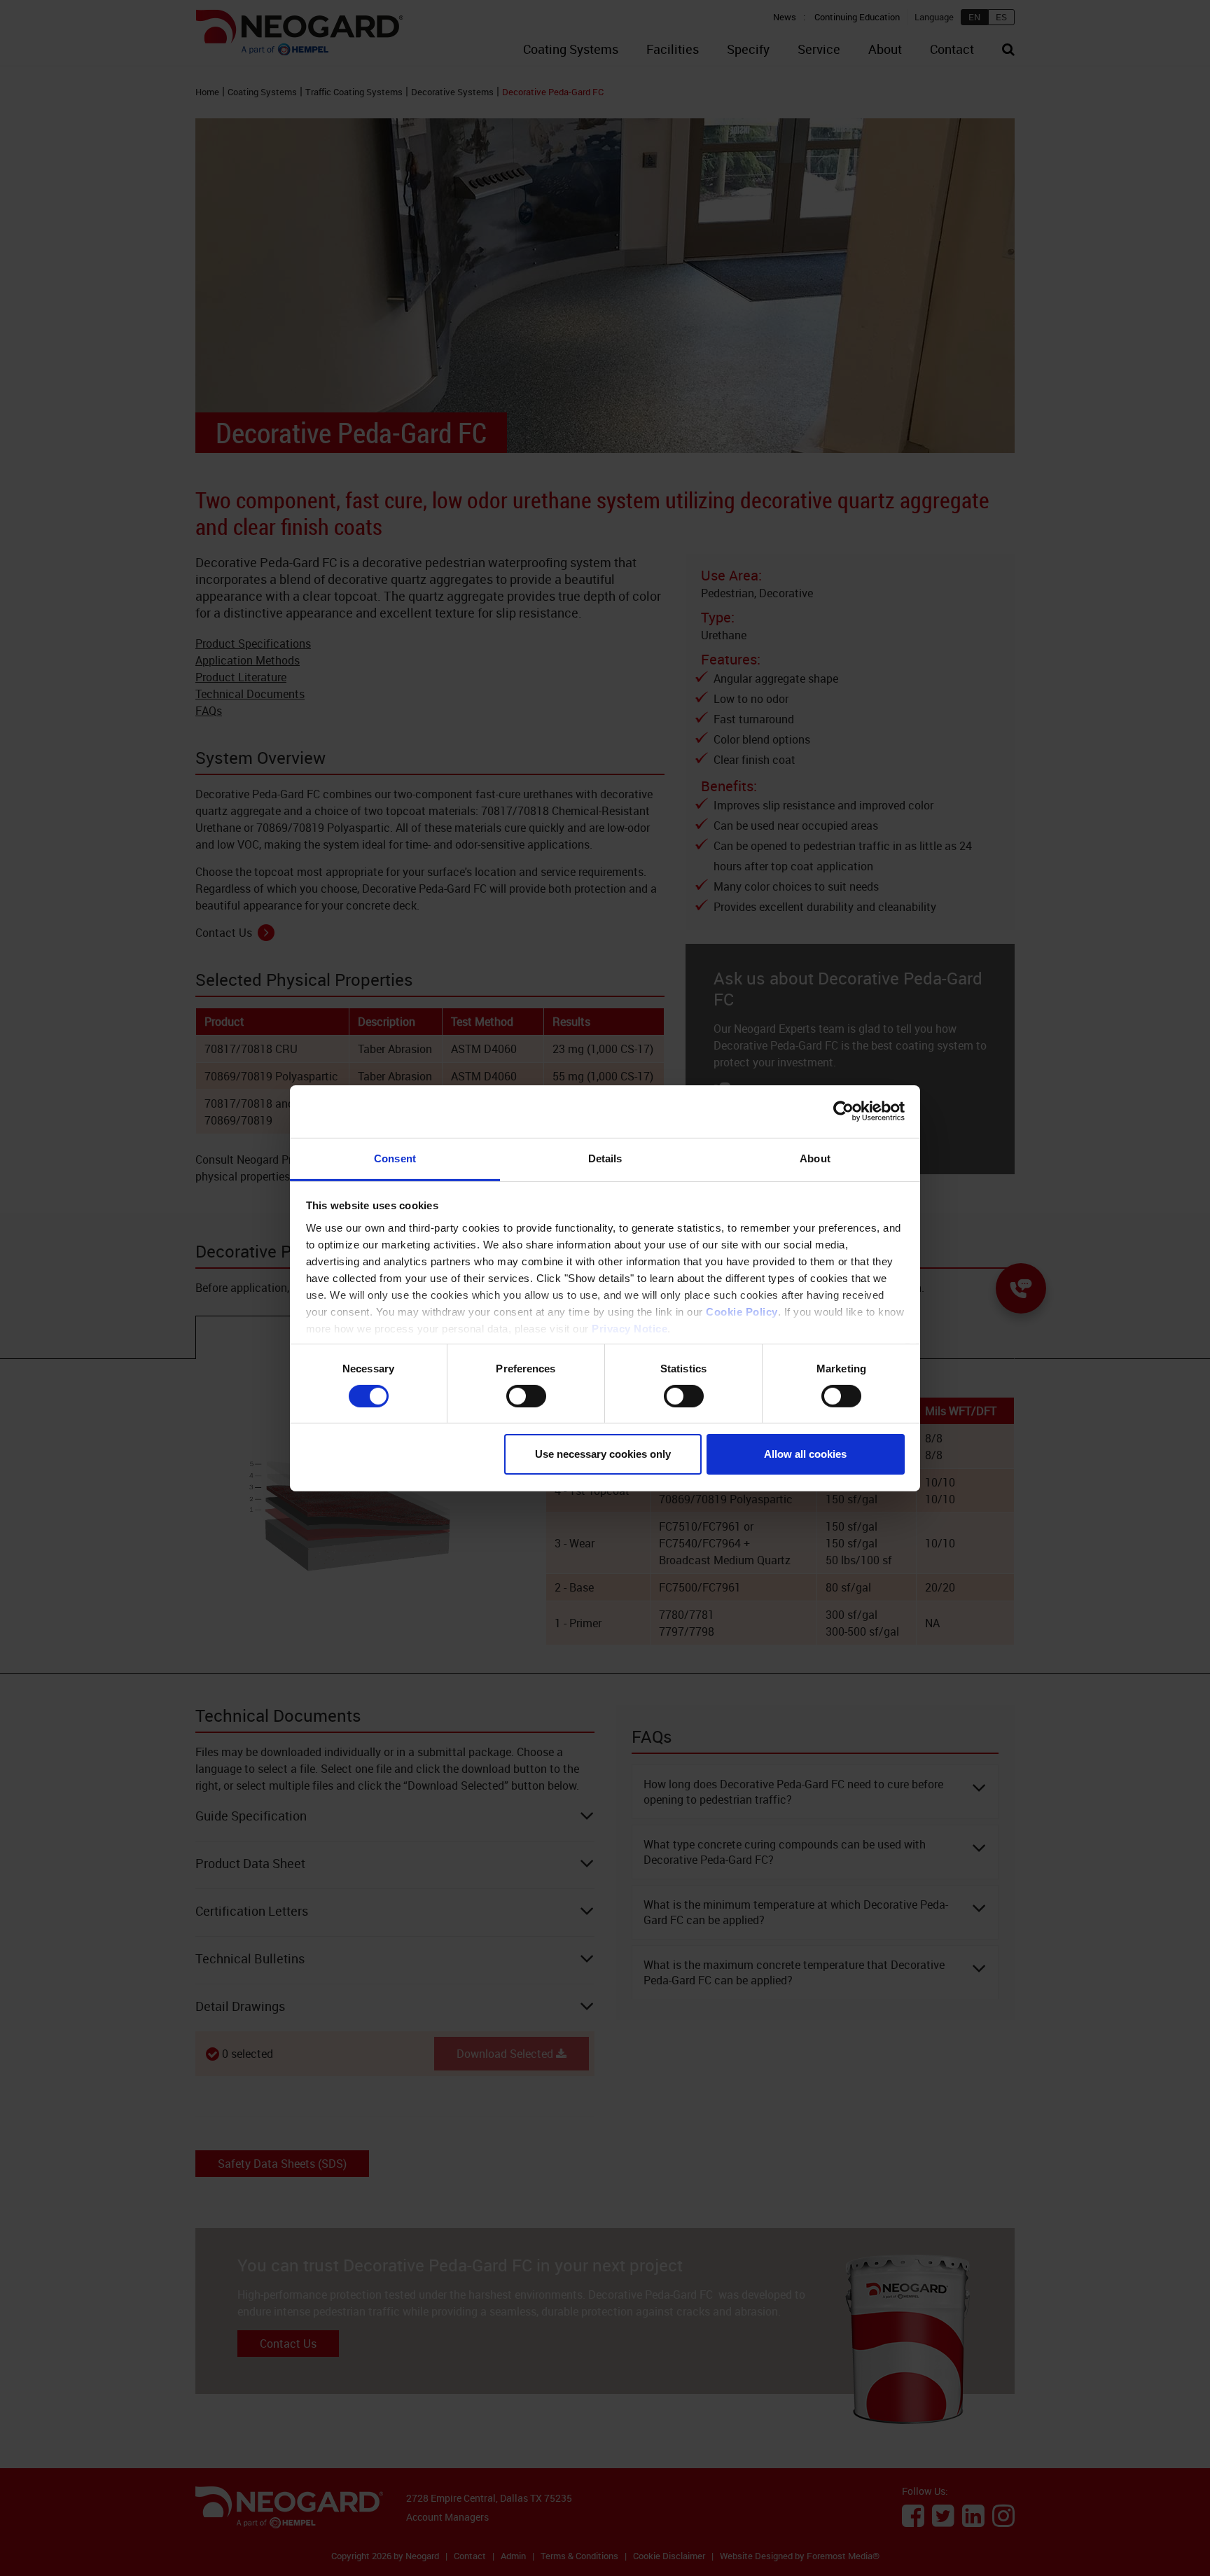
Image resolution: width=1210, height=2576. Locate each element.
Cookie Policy (742, 1311)
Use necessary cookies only (603, 1454)
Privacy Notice (630, 1328)
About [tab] (815, 1158)
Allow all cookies (805, 1454)
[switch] (526, 1396)
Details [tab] (605, 1158)
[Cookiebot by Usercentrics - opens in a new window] (843, 1111)
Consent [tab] (395, 1158)
